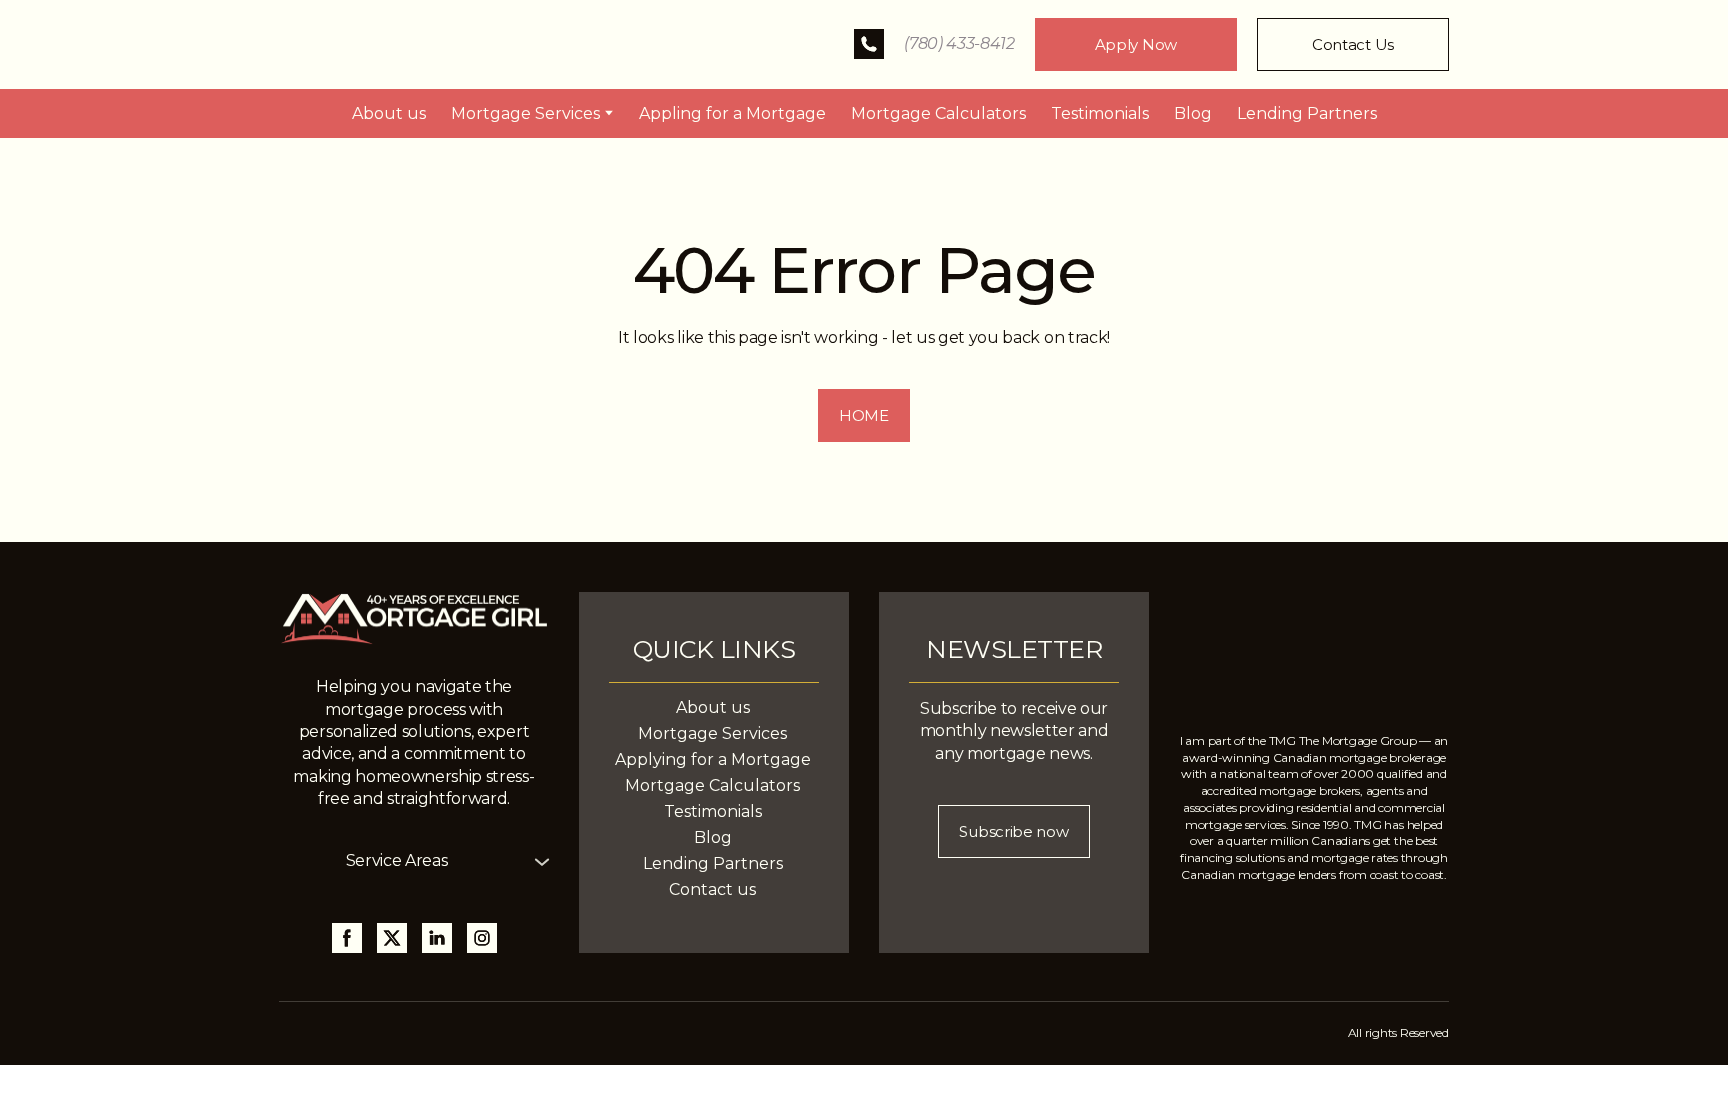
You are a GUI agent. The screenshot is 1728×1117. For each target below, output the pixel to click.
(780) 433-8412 (959, 43)
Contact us (712, 889)
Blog (1193, 113)
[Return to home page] (424, 44)
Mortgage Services (525, 113)
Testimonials (1100, 113)
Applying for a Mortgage (713, 759)
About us (389, 113)
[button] (869, 44)
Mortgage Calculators (938, 113)
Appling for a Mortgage (732, 113)
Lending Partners (1307, 113)
